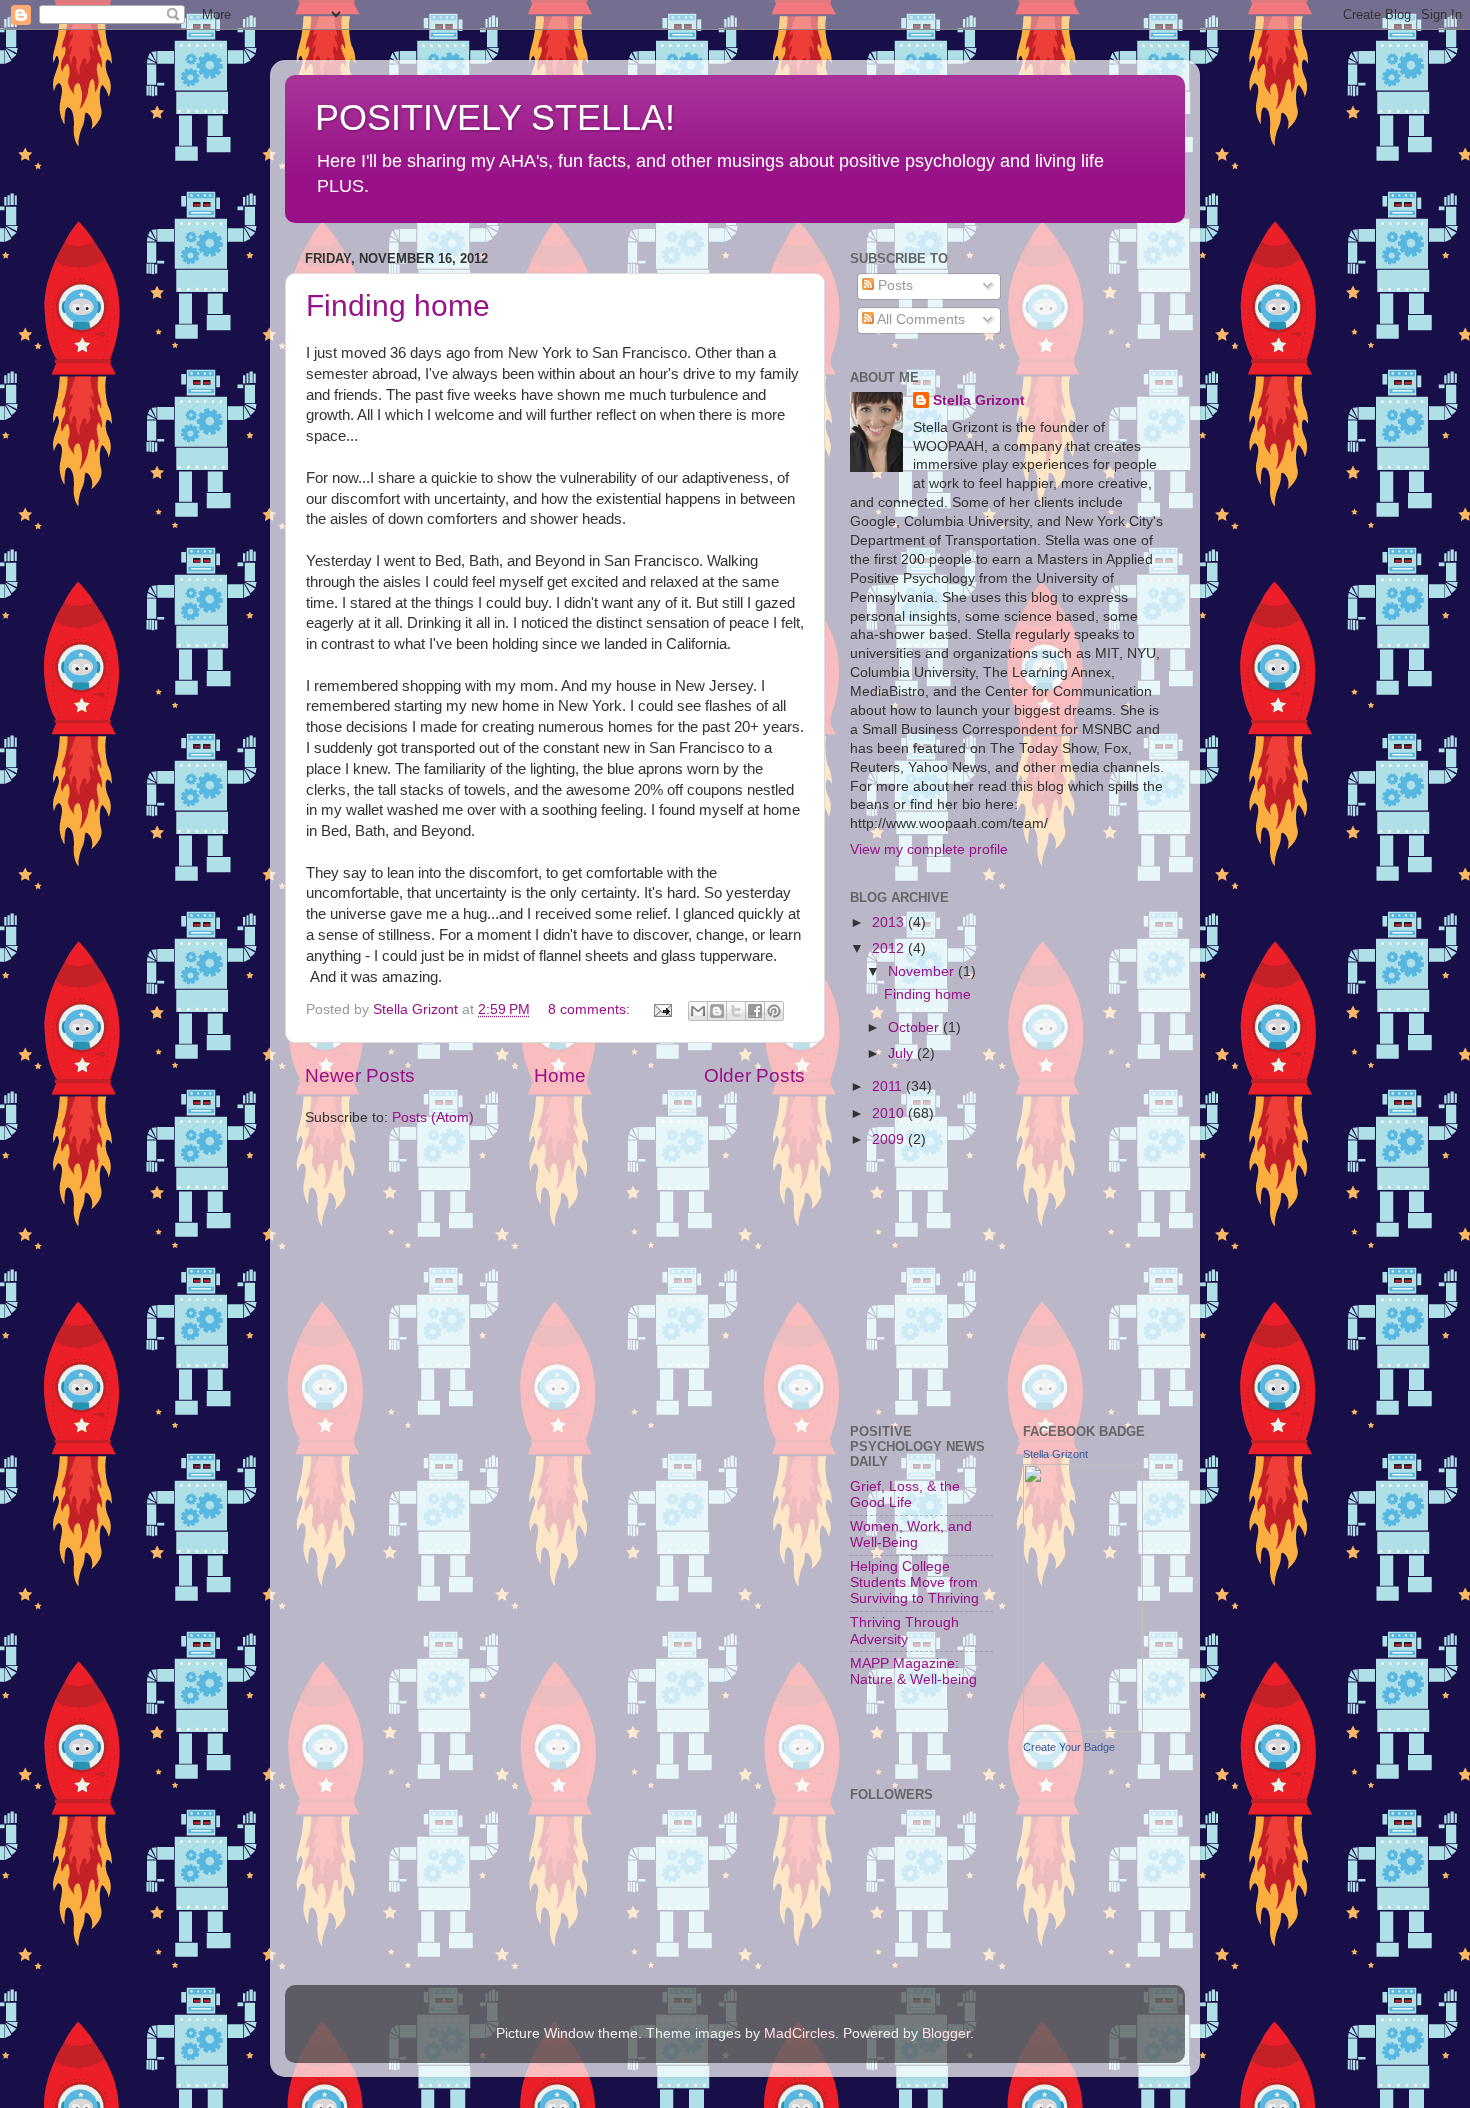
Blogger (946, 2033)
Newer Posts (360, 1075)
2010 (890, 1113)
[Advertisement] (950, 1282)
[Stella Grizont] (1083, 1727)
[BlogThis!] (717, 1011)
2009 (890, 1139)
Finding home (398, 305)
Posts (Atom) (433, 1117)
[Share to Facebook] (755, 1011)
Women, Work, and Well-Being (911, 1534)
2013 (890, 922)
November (923, 971)
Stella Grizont (979, 400)
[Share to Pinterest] (774, 1011)
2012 (890, 948)
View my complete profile (929, 849)
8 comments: (591, 1009)
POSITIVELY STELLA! (495, 117)
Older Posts (754, 1075)
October (915, 1027)
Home (560, 1075)
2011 (889, 1086)
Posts (893, 285)
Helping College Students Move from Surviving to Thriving (914, 1582)
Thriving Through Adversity (904, 1630)
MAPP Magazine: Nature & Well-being (913, 1671)
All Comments (919, 319)
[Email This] (698, 1011)
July (902, 1053)
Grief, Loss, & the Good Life (905, 1494)
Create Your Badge (1069, 1747)
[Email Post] (661, 1009)
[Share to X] (736, 1011)
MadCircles (799, 2033)
